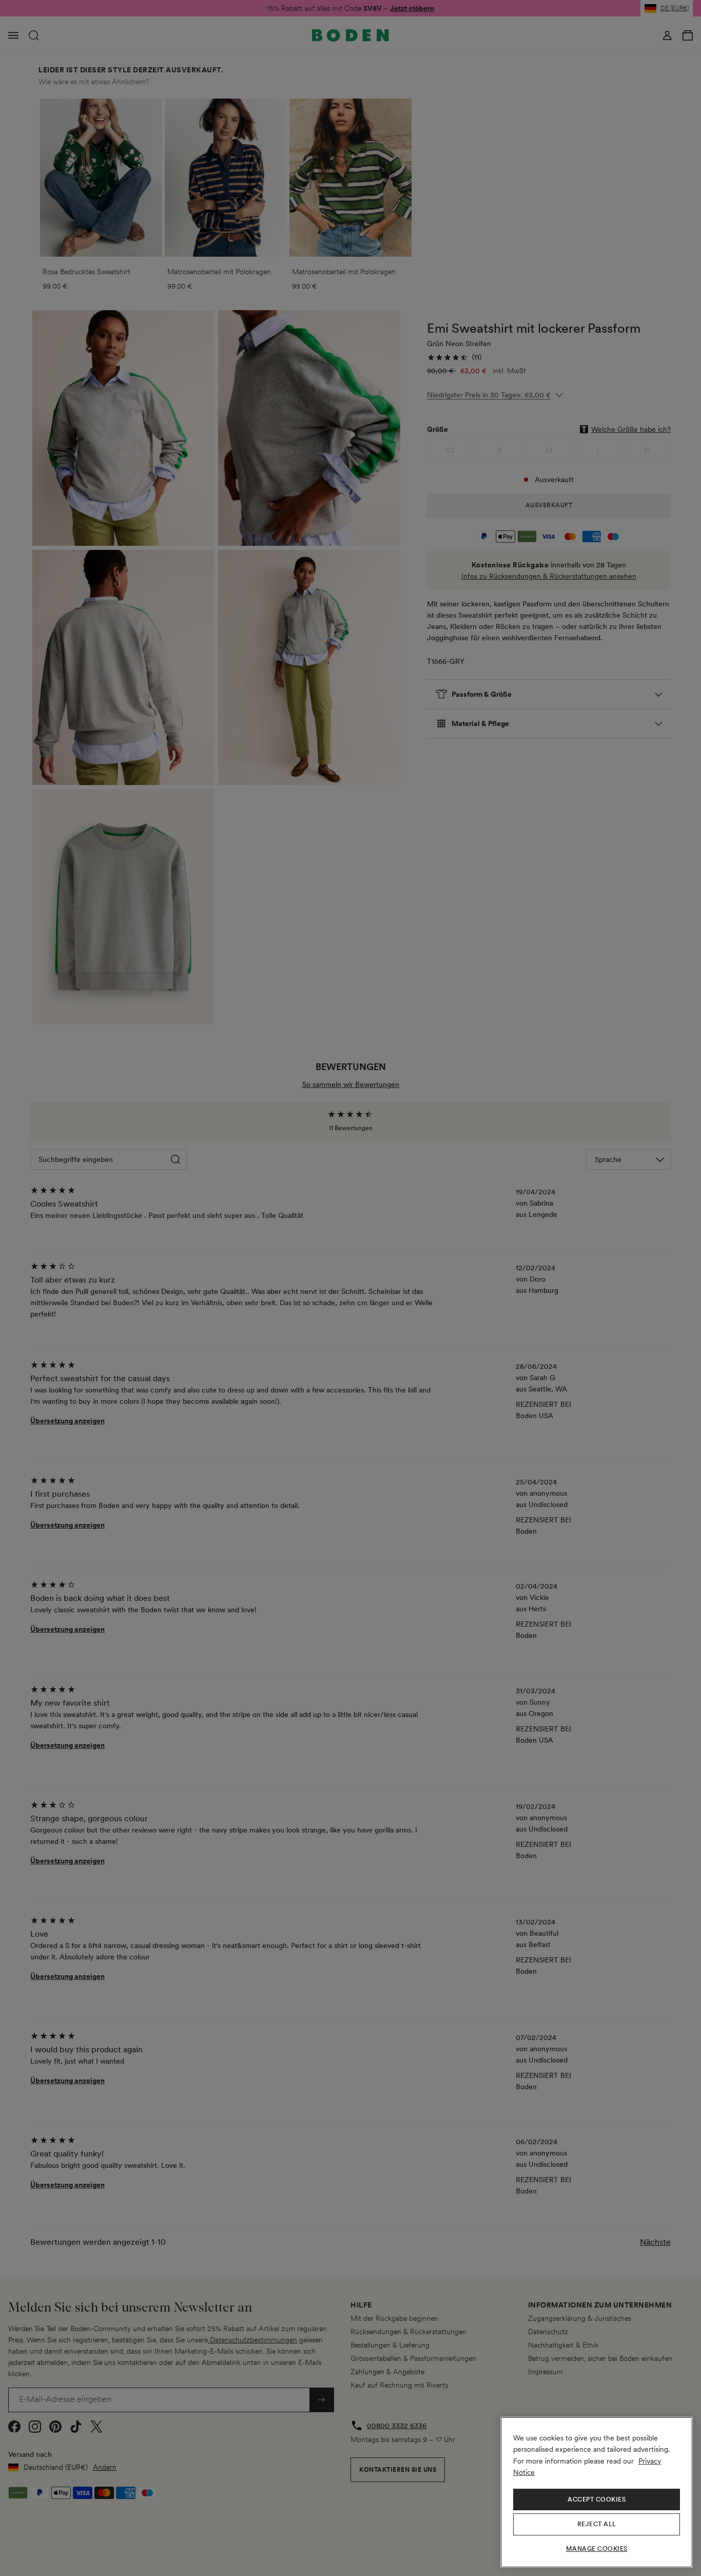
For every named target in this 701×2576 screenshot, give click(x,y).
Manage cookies (597, 2549)
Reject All (597, 2524)
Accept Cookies (597, 2499)
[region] (597, 2492)
